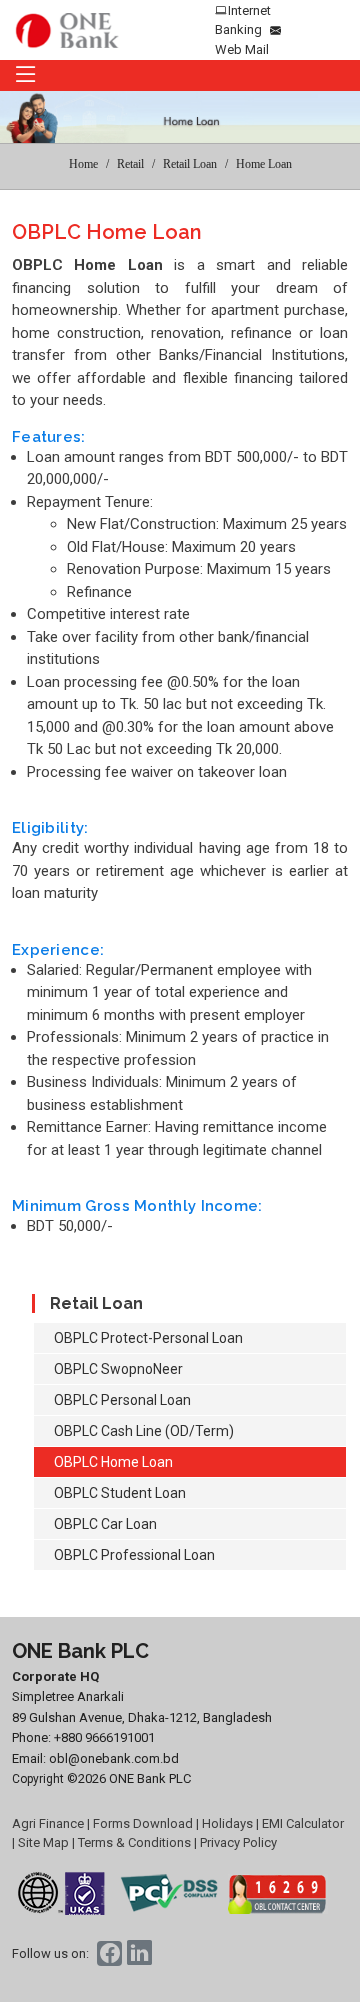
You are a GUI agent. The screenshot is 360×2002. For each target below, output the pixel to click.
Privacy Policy (238, 1842)
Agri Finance (48, 1823)
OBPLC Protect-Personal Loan (148, 1338)
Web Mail (242, 49)
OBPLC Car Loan (105, 1524)
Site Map (43, 1842)
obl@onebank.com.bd (114, 1758)
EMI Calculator (303, 1823)
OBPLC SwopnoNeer (118, 1369)
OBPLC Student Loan (120, 1493)
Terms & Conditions (134, 1842)
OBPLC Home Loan (113, 1462)
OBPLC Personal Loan (122, 1400)
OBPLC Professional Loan (134, 1555)
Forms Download (143, 1823)
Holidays (227, 1823)
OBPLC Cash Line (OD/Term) (144, 1431)
